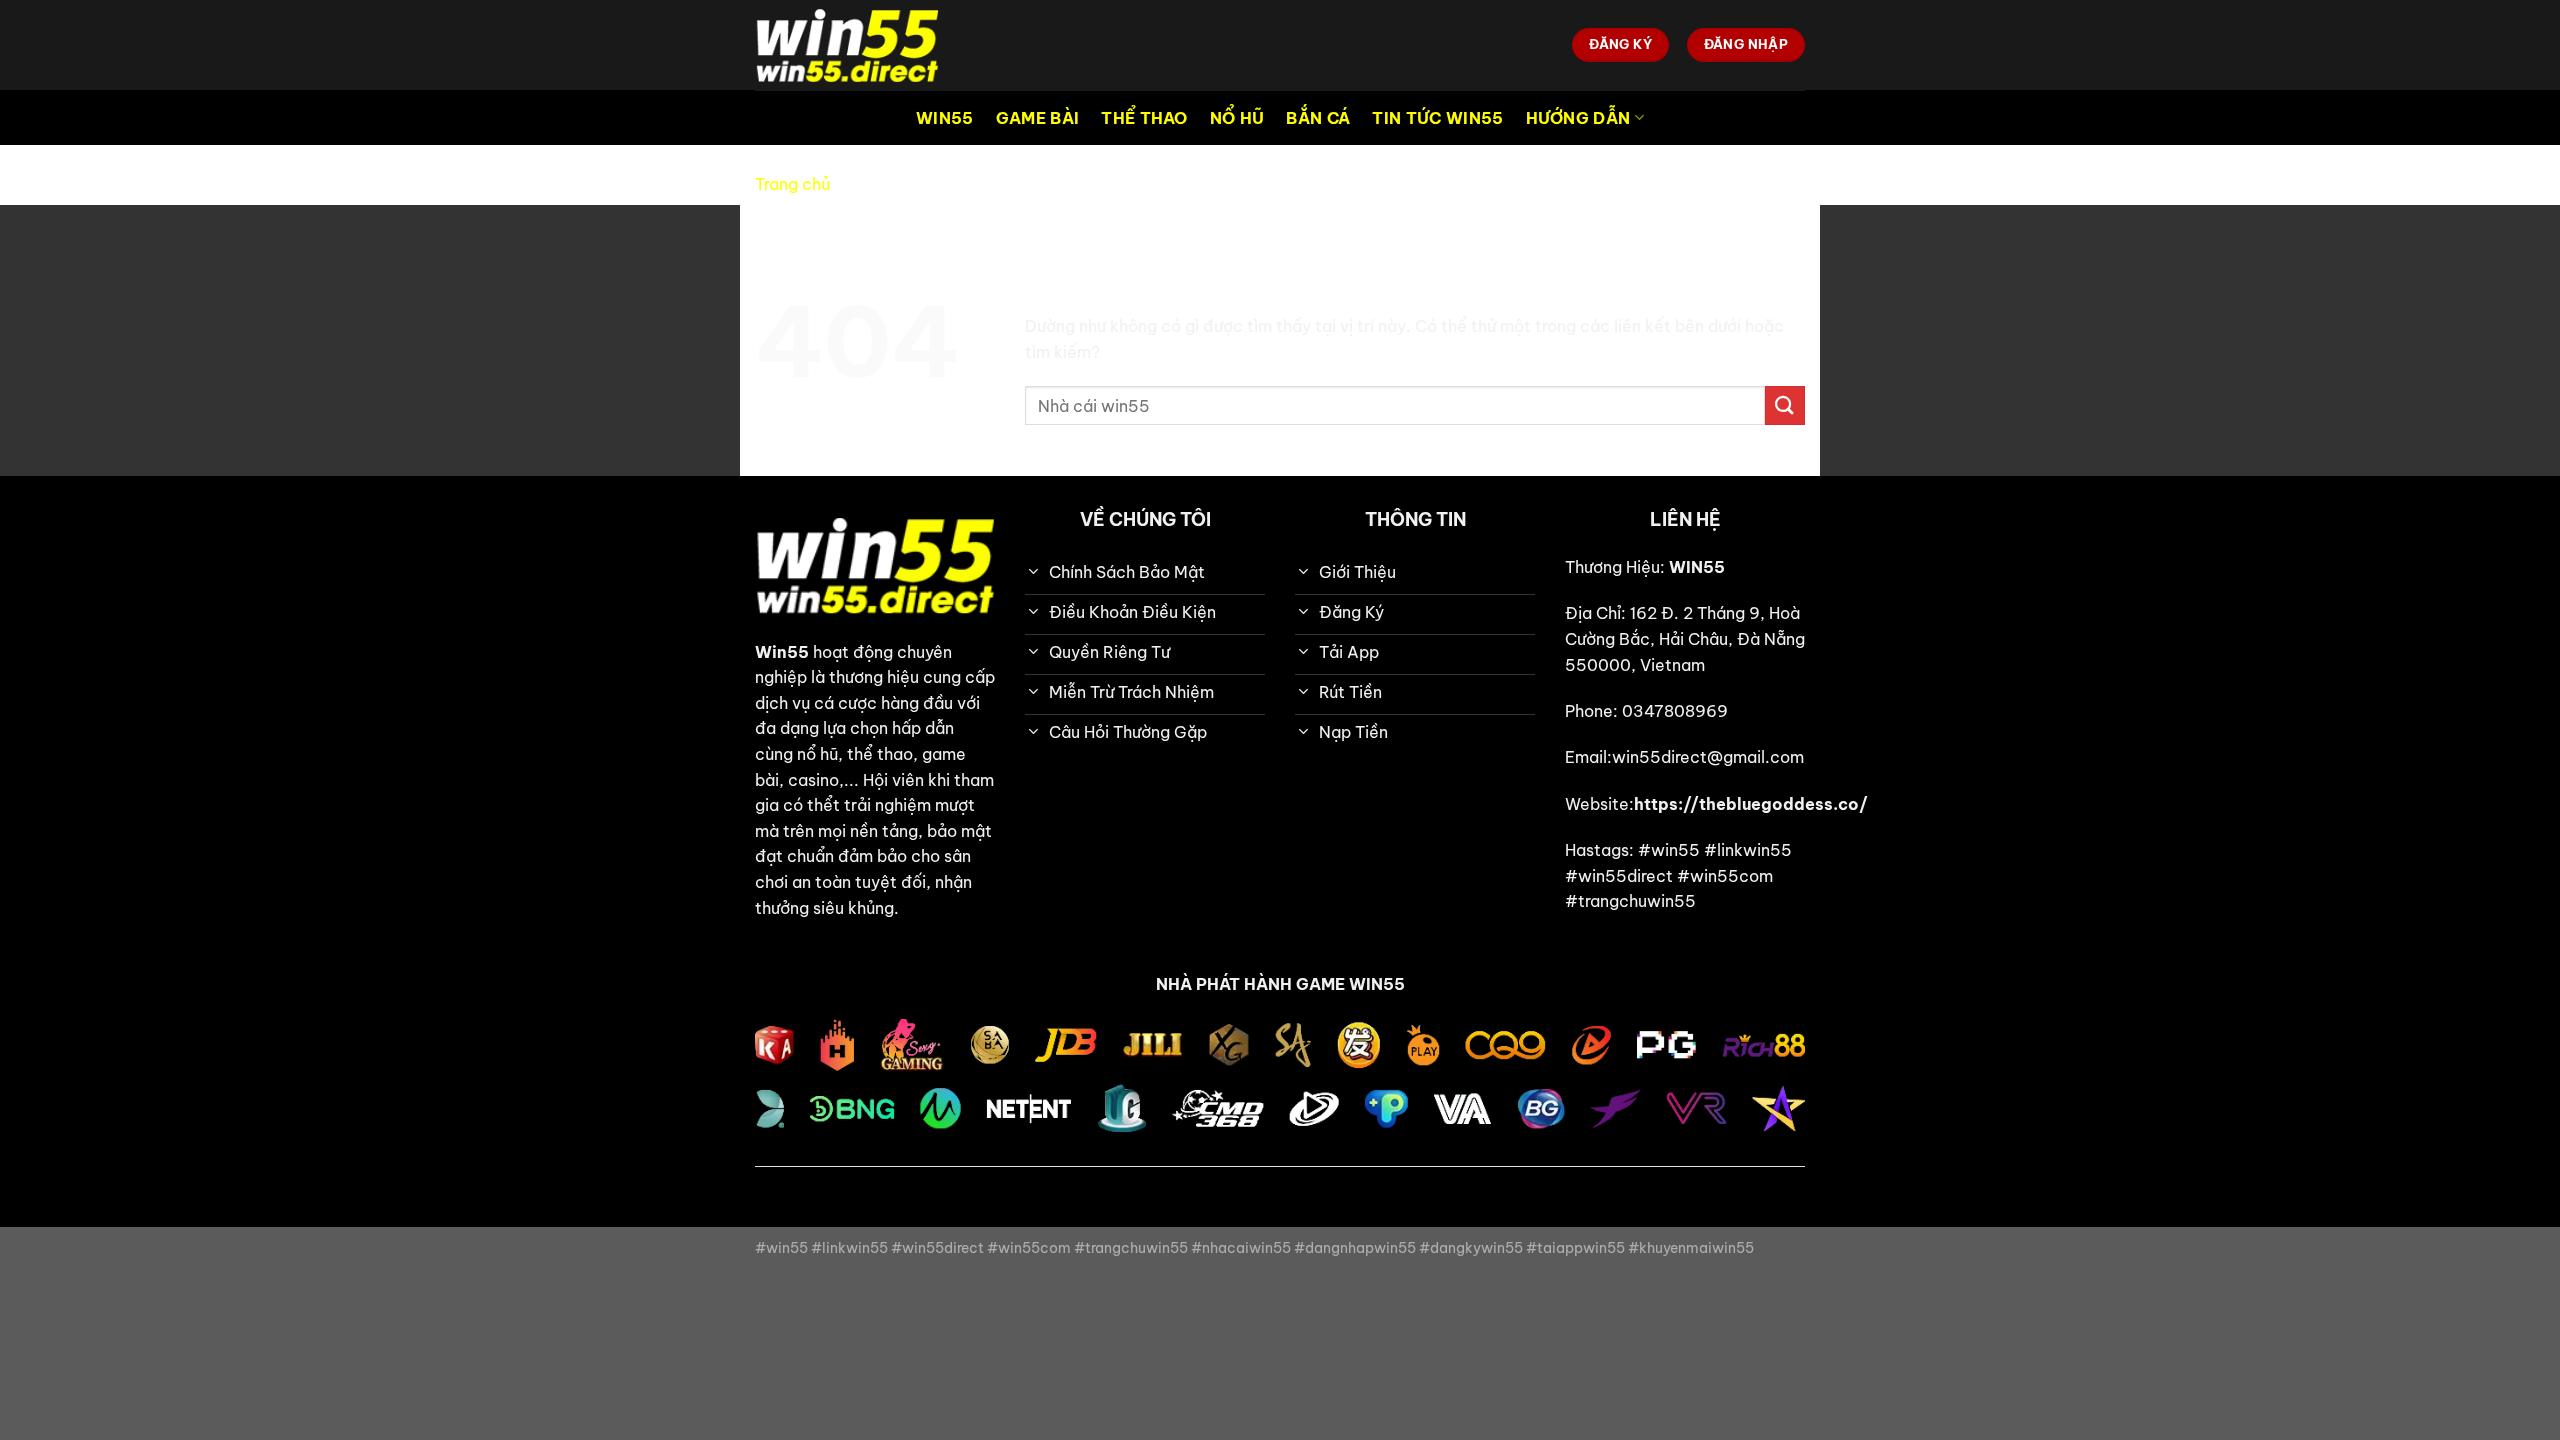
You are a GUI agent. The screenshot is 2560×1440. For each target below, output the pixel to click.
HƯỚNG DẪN (1578, 118)
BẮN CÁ (1318, 118)
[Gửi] (1785, 405)
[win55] (855, 45)
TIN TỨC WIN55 (1437, 118)
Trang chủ (792, 184)
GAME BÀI (1038, 118)
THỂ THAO (1144, 118)
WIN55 (945, 118)
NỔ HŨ (1237, 118)
